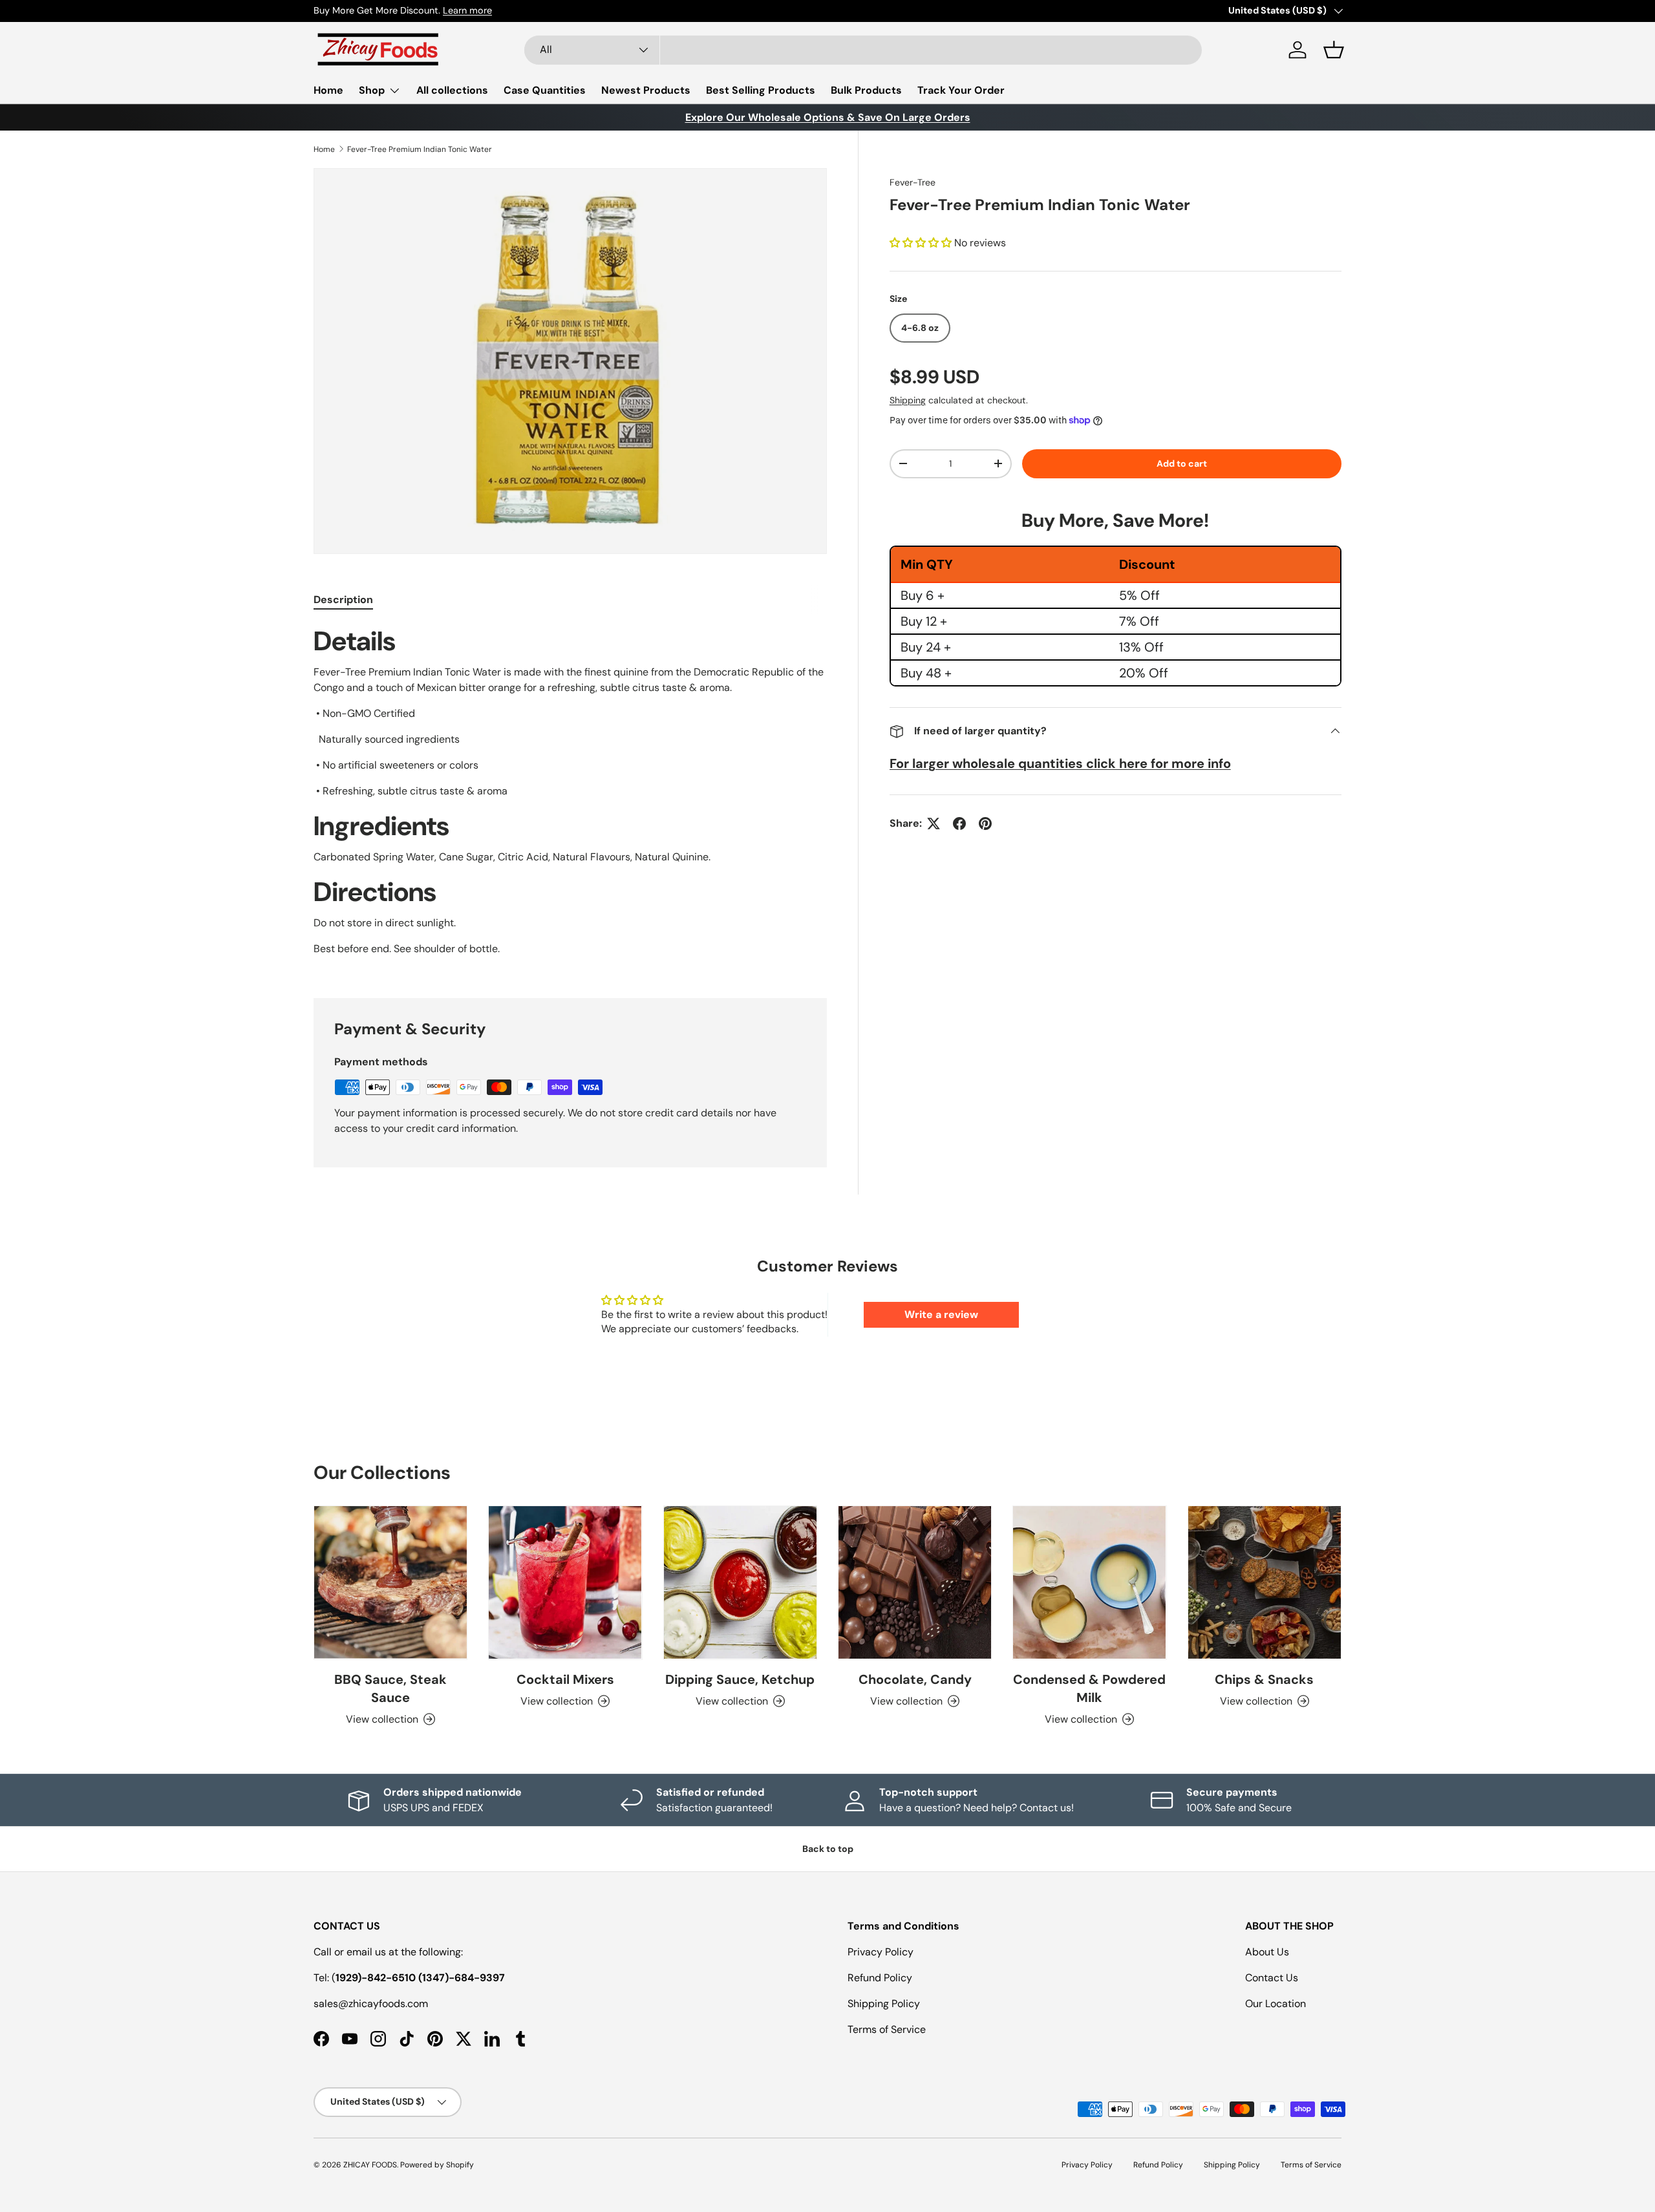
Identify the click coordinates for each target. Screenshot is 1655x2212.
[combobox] (863, 50)
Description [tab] (343, 600)
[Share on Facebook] (959, 824)
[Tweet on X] (934, 824)
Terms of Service (887, 2029)
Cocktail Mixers (565, 1679)
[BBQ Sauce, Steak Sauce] (390, 1582)
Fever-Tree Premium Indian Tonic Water (420, 149)
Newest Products (646, 90)
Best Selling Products (761, 90)
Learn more (467, 10)
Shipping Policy (884, 2004)
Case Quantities (545, 90)
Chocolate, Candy (915, 1679)
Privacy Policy (881, 1952)
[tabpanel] (570, 796)
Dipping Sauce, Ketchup (740, 1679)
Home (328, 90)
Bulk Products (866, 90)
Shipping (908, 400)
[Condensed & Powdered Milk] (1089, 1582)
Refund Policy (880, 1978)
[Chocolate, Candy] (915, 1582)
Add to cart (1182, 463)
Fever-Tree (913, 182)
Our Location (1276, 2004)
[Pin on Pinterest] (985, 824)
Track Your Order (961, 90)
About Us (1267, 1952)
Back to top (828, 1849)
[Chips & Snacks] (1265, 1582)
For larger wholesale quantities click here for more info (1060, 763)
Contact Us (1272, 1978)
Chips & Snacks (1264, 1679)
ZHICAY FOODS (370, 2165)
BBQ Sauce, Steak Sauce (390, 1688)
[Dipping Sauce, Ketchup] (740, 1582)
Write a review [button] (941, 1314)
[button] (1334, 50)
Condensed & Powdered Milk (1089, 1688)
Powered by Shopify (437, 2165)
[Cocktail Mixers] (565, 1582)
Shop (372, 90)
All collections (452, 90)
